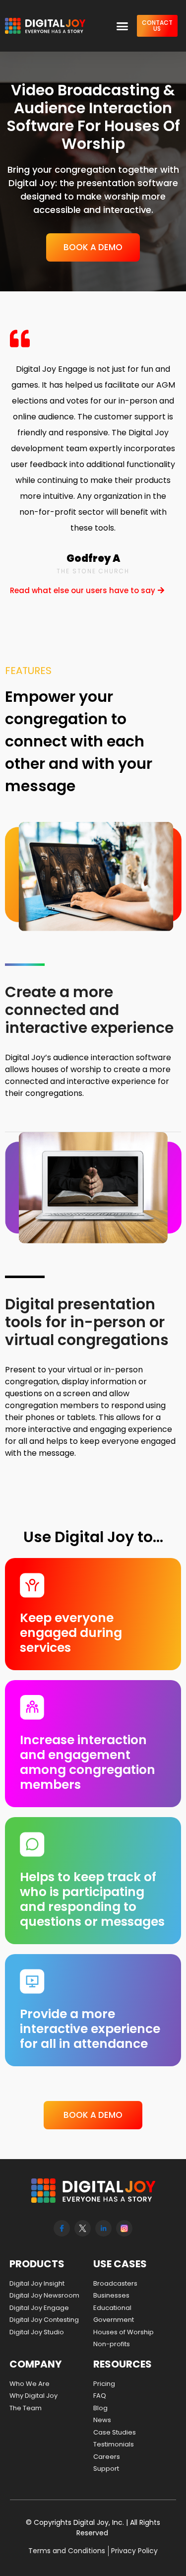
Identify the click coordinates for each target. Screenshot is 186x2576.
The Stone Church (93, 571)
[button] (123, 26)
